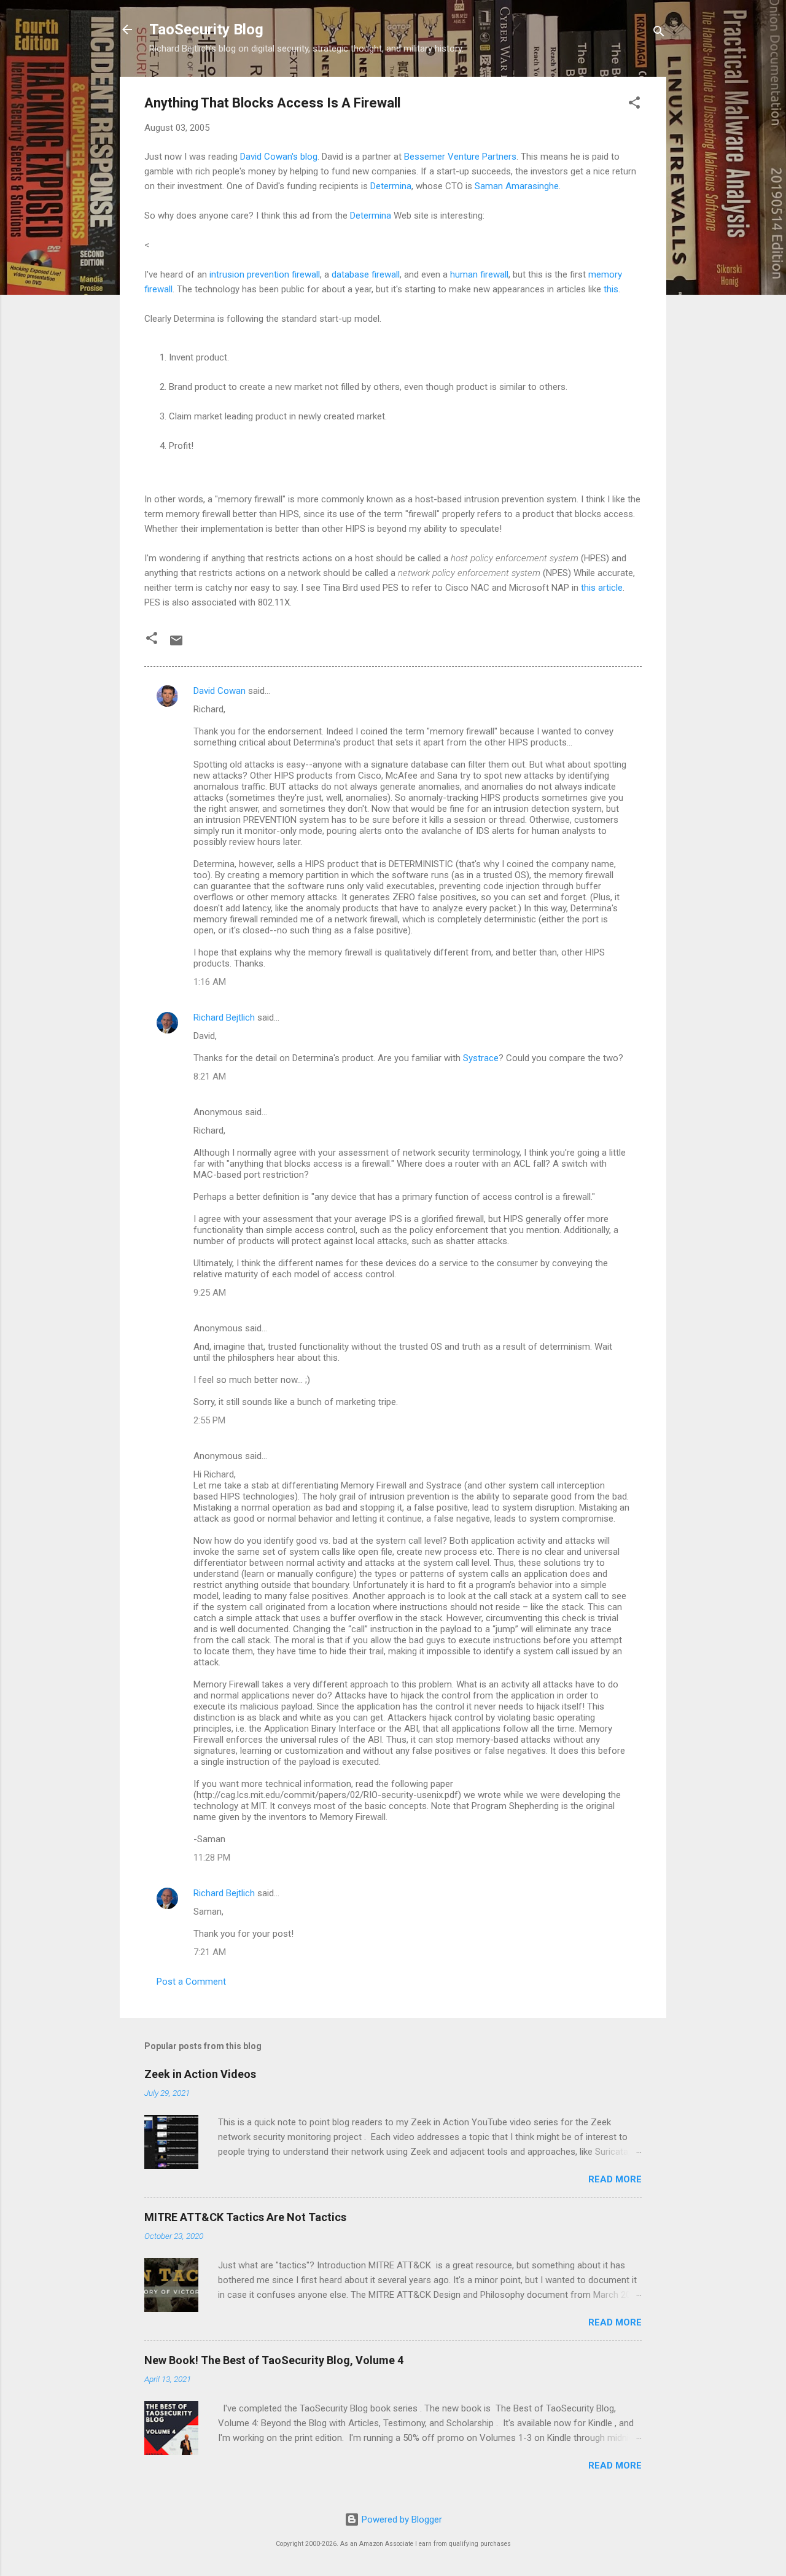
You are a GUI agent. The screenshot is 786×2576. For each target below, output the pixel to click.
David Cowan (220, 691)
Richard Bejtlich (224, 1018)
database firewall (366, 274)
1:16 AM (210, 982)
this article (602, 588)
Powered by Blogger (401, 2520)
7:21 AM (210, 1952)
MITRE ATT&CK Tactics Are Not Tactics (245, 2217)
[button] (634, 105)
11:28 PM (212, 1858)
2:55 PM (209, 1420)
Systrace (481, 1058)
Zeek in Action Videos (200, 2074)
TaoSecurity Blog (206, 29)
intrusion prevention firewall (265, 274)
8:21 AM (210, 1076)
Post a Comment (191, 1982)
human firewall (479, 274)
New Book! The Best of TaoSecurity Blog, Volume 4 (274, 2360)
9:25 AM (210, 1293)
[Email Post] (176, 645)
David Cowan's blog (279, 157)
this (611, 289)
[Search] (659, 33)
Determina (391, 186)
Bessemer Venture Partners (460, 157)
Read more (615, 2179)
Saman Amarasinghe (517, 186)
